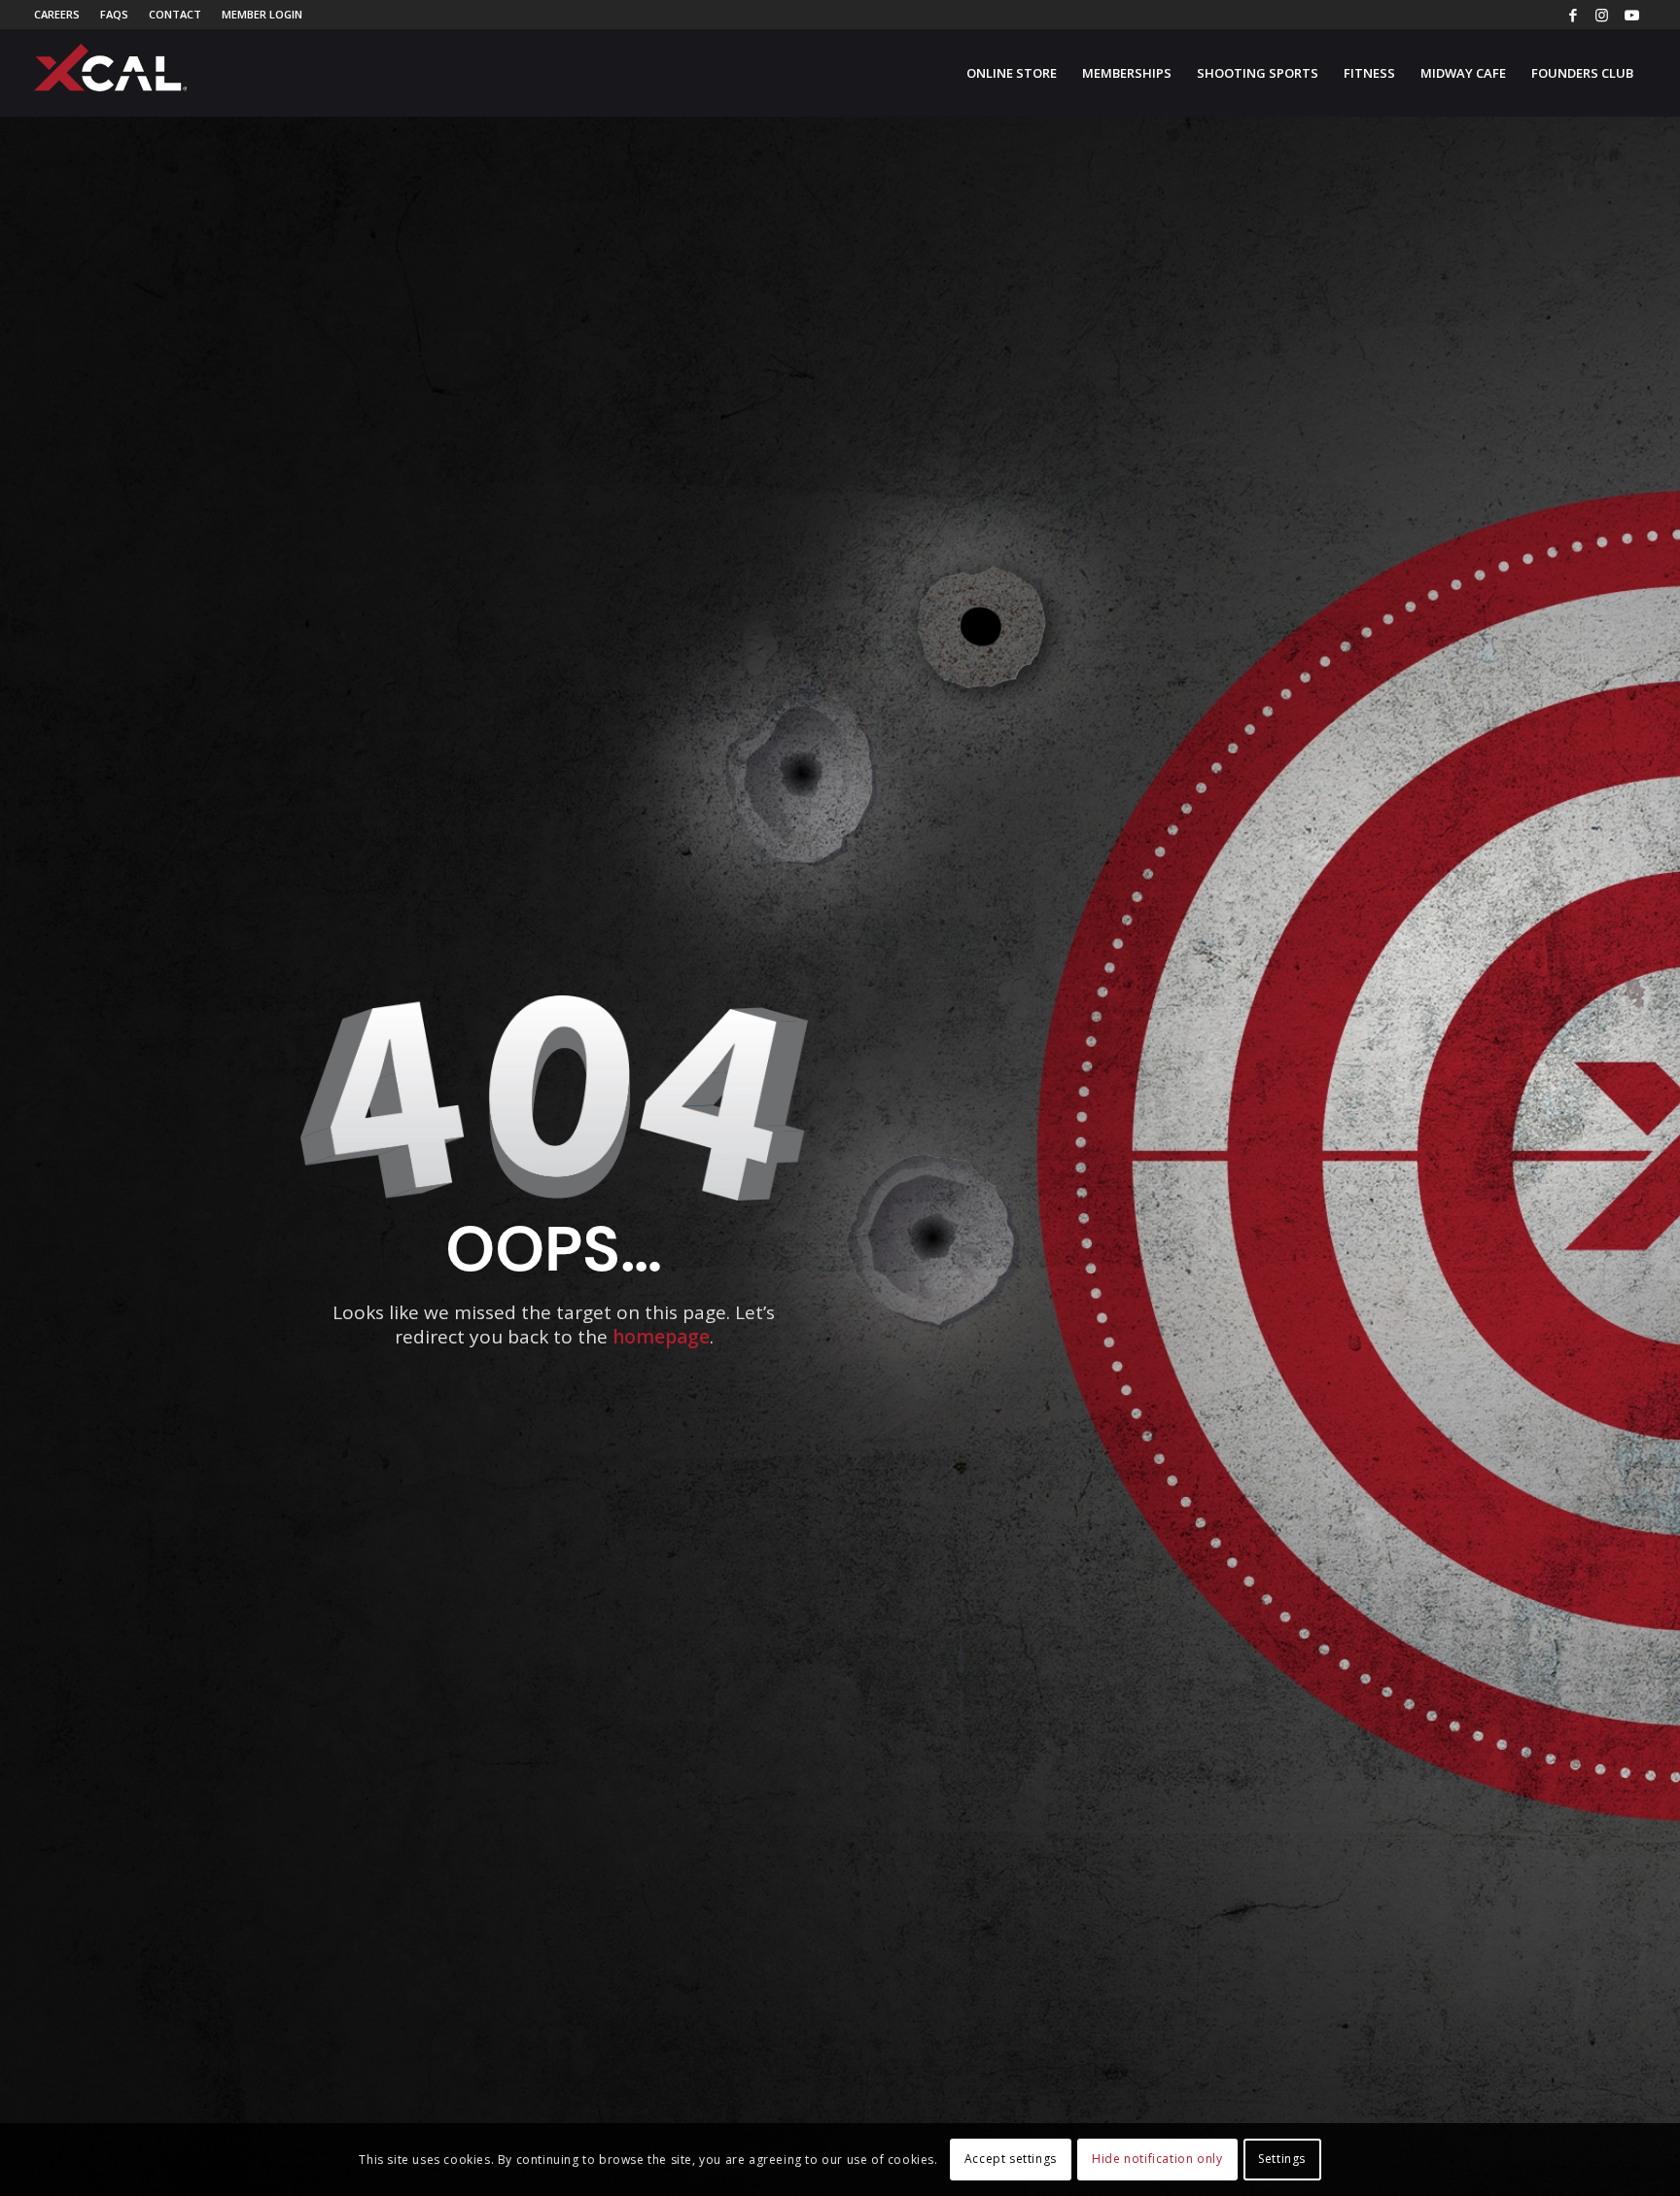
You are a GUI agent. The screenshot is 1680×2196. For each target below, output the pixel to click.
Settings (1282, 2159)
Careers (57, 14)
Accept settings (1011, 2159)
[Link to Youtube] (1631, 15)
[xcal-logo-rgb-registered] (112, 68)
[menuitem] (62, 15)
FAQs (114, 14)
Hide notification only (1157, 2159)
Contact (175, 14)
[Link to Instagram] (1602, 15)
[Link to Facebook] (1573, 15)
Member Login (262, 14)
